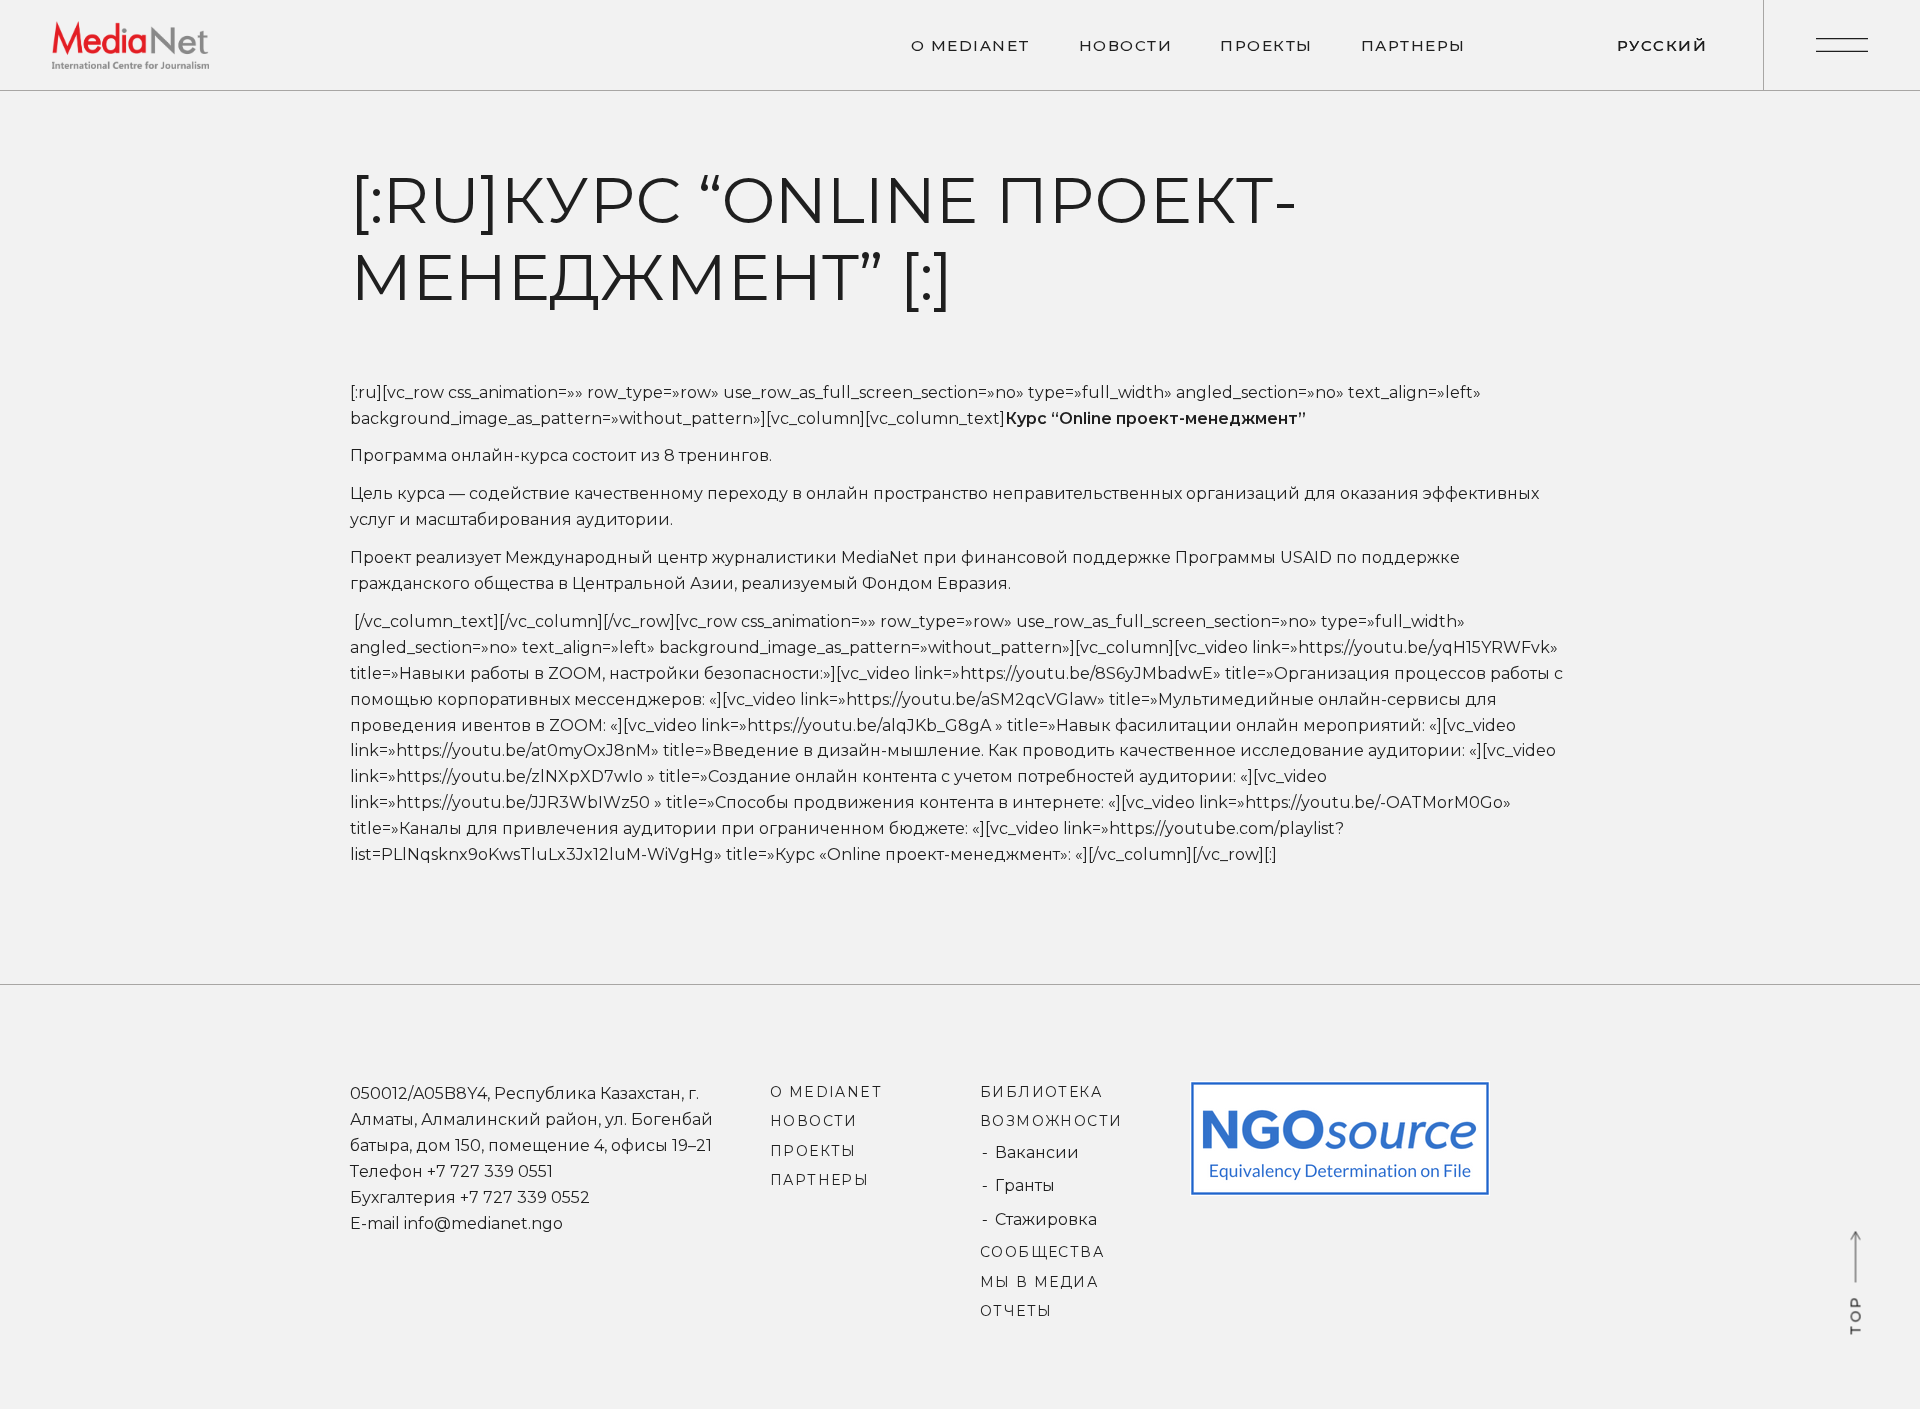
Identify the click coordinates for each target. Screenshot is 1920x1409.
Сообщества (1042, 1252)
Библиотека (1041, 1092)
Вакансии (1037, 1152)
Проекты (813, 1151)
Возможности (1051, 1121)
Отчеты (1016, 1311)
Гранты (1025, 1185)
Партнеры (819, 1180)
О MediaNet (825, 1092)
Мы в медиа (1039, 1282)
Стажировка (1046, 1219)
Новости (814, 1121)
